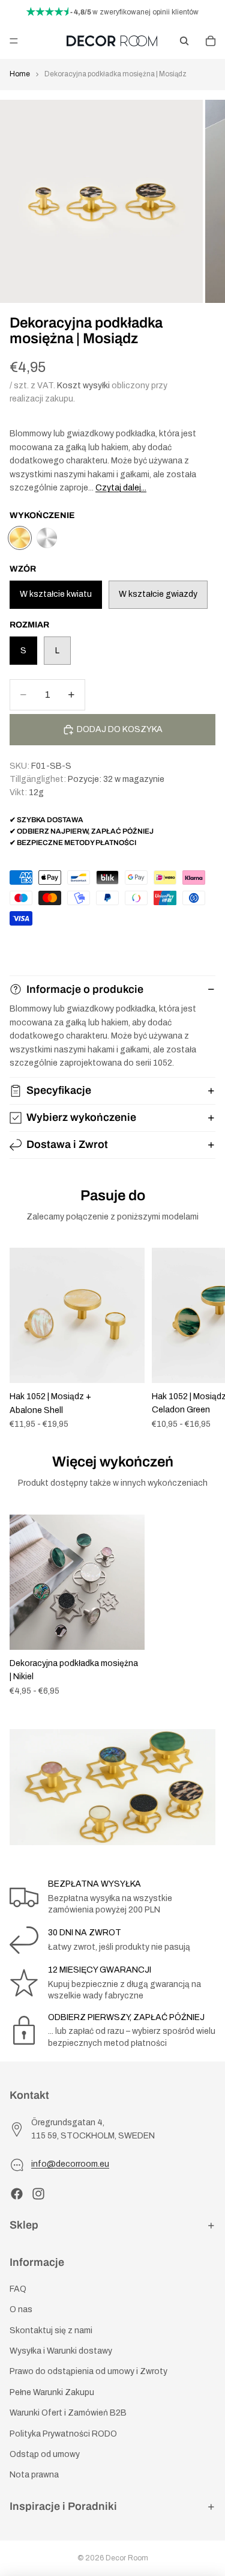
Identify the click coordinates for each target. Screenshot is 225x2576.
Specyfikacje (59, 1090)
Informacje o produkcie (85, 989)
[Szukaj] (184, 41)
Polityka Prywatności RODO (63, 2433)
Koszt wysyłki (83, 386)
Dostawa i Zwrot (67, 1144)
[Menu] (14, 41)
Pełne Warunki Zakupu (52, 2392)
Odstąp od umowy (45, 2454)
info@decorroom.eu (70, 2164)
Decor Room (127, 2558)
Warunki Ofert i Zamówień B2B (68, 2413)
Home (20, 74)
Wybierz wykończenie (81, 1117)
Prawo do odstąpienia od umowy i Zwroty (88, 2371)
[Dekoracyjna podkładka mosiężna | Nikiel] (47, 538)
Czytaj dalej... (121, 488)
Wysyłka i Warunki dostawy (61, 2351)
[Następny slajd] (202, 1339)
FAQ (18, 2289)
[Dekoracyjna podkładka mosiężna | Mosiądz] (20, 538)
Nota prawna (34, 2475)
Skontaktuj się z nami (51, 2330)
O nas (21, 2309)
